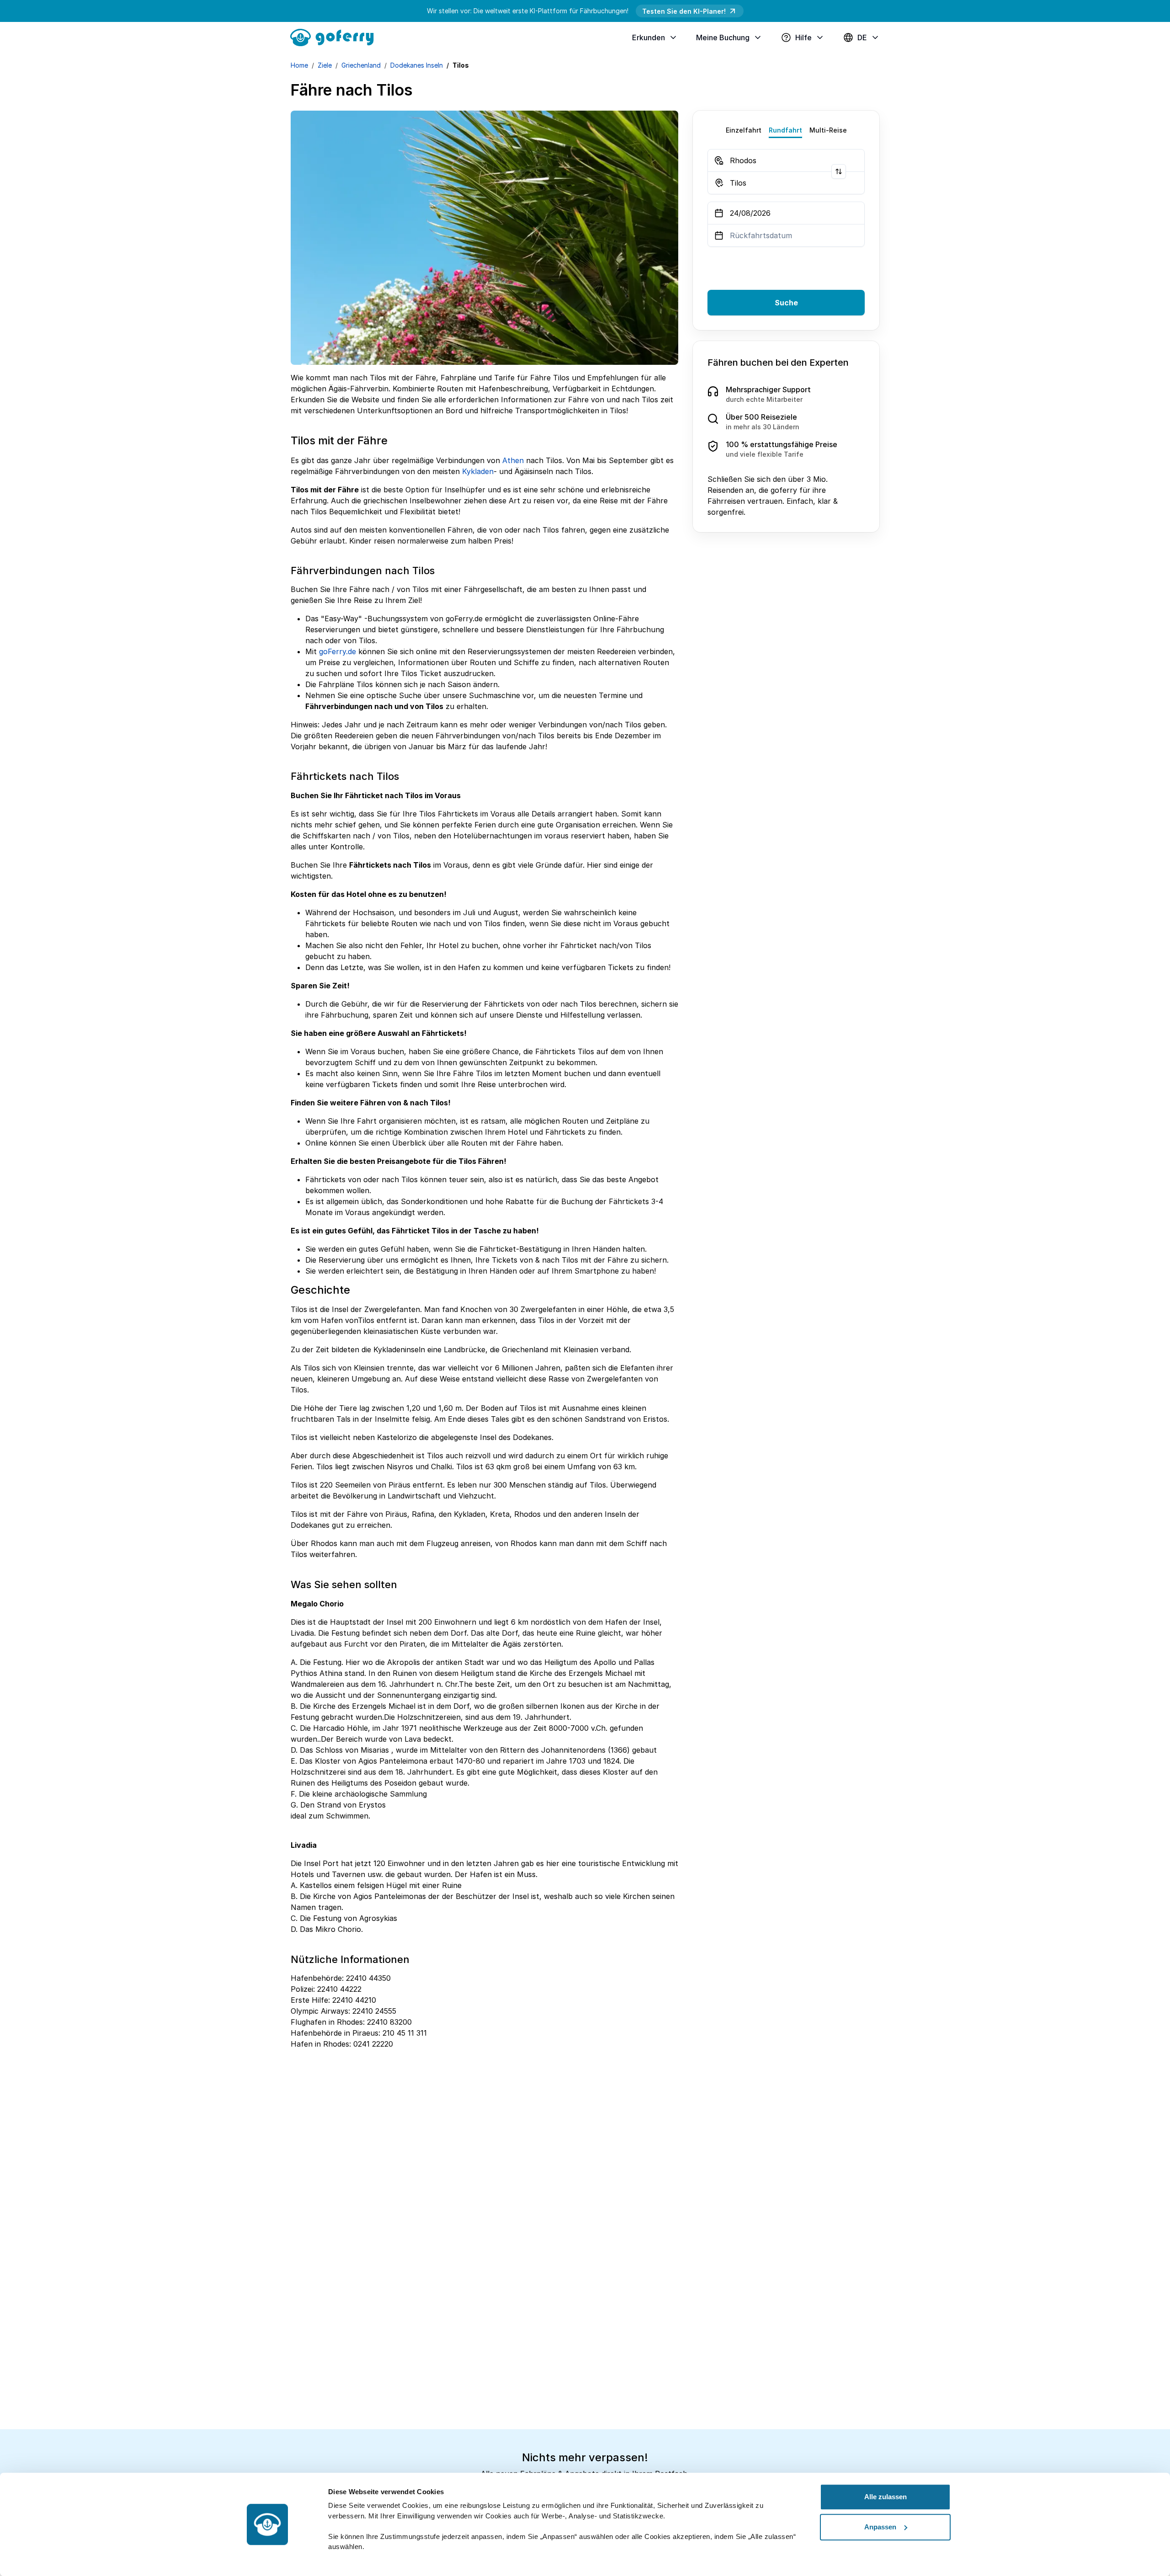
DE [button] (862, 37)
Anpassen (880, 2527)
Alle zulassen (885, 2497)
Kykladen (478, 471)
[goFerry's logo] (335, 37)
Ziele (325, 65)
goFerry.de (338, 651)
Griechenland (361, 65)
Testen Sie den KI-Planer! (684, 11)
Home (299, 65)
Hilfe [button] (803, 37)
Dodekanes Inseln (417, 65)
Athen (513, 460)
